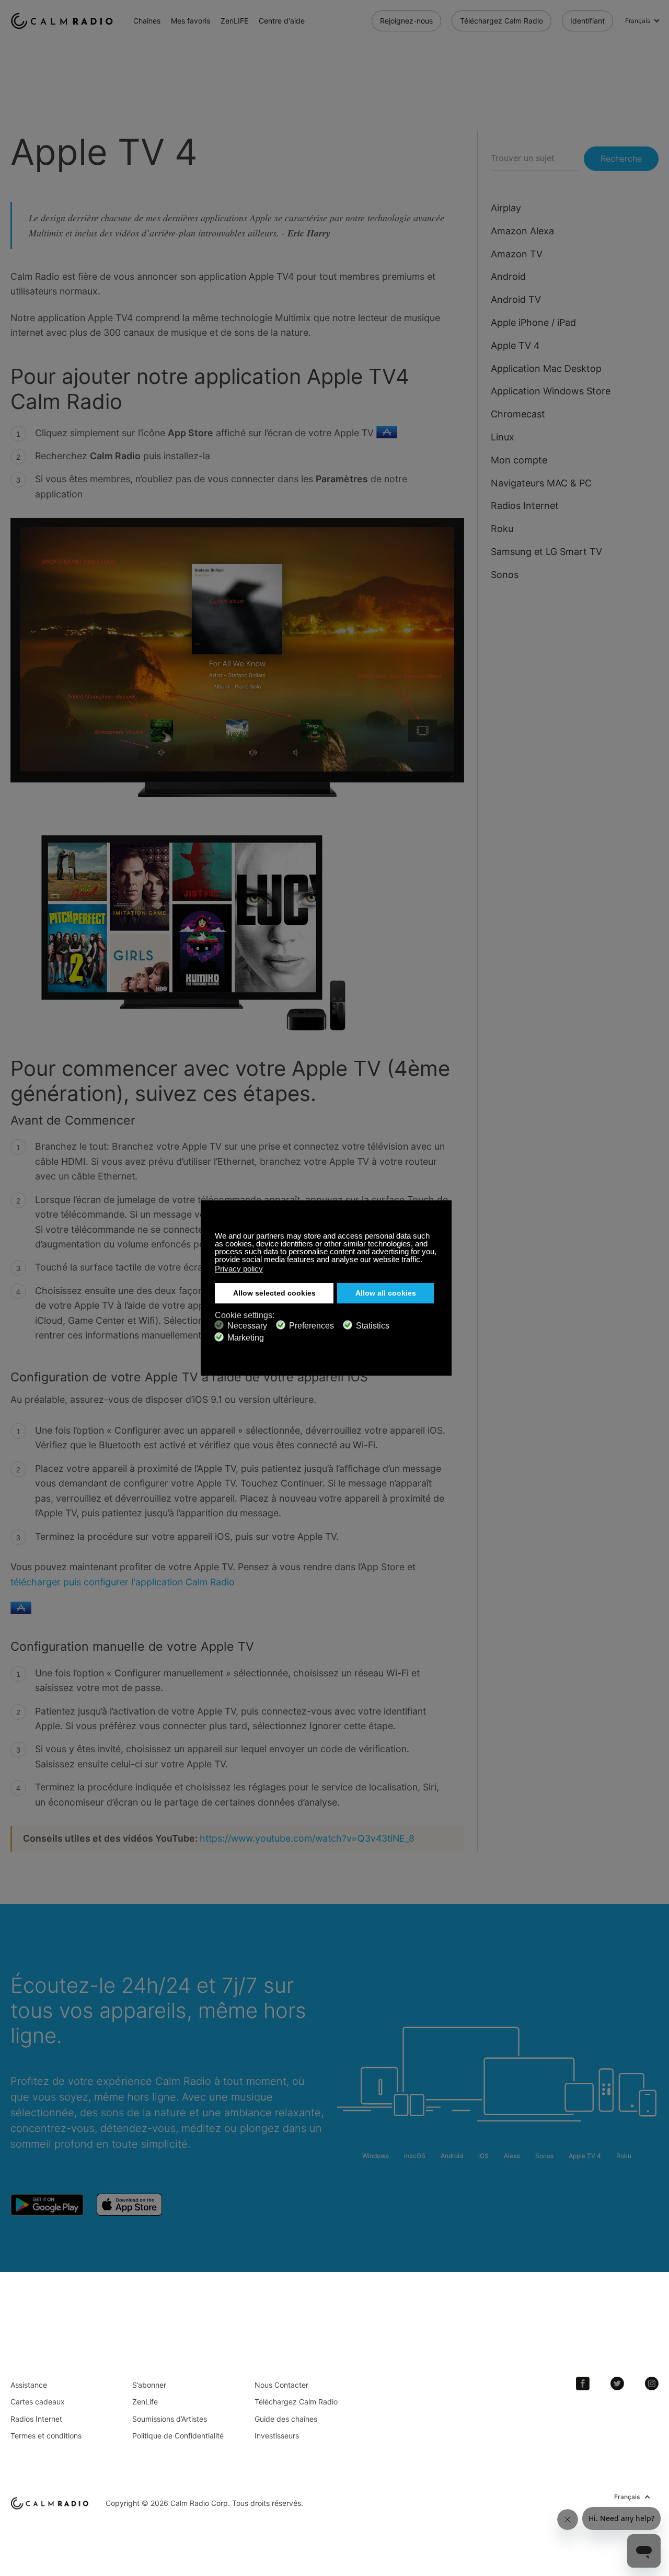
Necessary (247, 1326)
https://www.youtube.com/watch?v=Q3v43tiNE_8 (307, 1838)
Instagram (652, 2384)
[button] (425, 1261)
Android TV (516, 299)
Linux (503, 437)
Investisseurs (277, 2436)
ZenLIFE (234, 21)
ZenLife (145, 2402)
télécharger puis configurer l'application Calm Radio (123, 1582)
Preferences (312, 1326)
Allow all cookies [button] (386, 1293)
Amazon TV (517, 254)
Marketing (246, 1338)
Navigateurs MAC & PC (541, 483)
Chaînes (147, 21)
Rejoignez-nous (406, 21)
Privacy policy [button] (239, 1269)
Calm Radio (64, 21)
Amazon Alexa (522, 231)
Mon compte (519, 460)
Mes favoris (191, 21)
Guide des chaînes (286, 2419)
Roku (502, 529)
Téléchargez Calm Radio (501, 21)
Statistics (373, 1326)
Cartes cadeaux (38, 2402)
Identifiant (587, 21)
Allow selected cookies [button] (274, 1293)
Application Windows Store (551, 391)
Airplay (506, 208)
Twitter (617, 2384)
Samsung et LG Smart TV (546, 552)
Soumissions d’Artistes (170, 2419)
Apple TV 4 (515, 345)
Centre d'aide (282, 21)
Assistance (29, 2385)
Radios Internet (525, 506)
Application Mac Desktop (546, 368)
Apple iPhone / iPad (533, 322)
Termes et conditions (46, 2436)
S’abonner (149, 2385)
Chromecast (518, 414)
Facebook (583, 2384)
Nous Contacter (281, 2385)
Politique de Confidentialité (178, 2436)
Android (508, 276)
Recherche (621, 158)
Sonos (505, 575)
